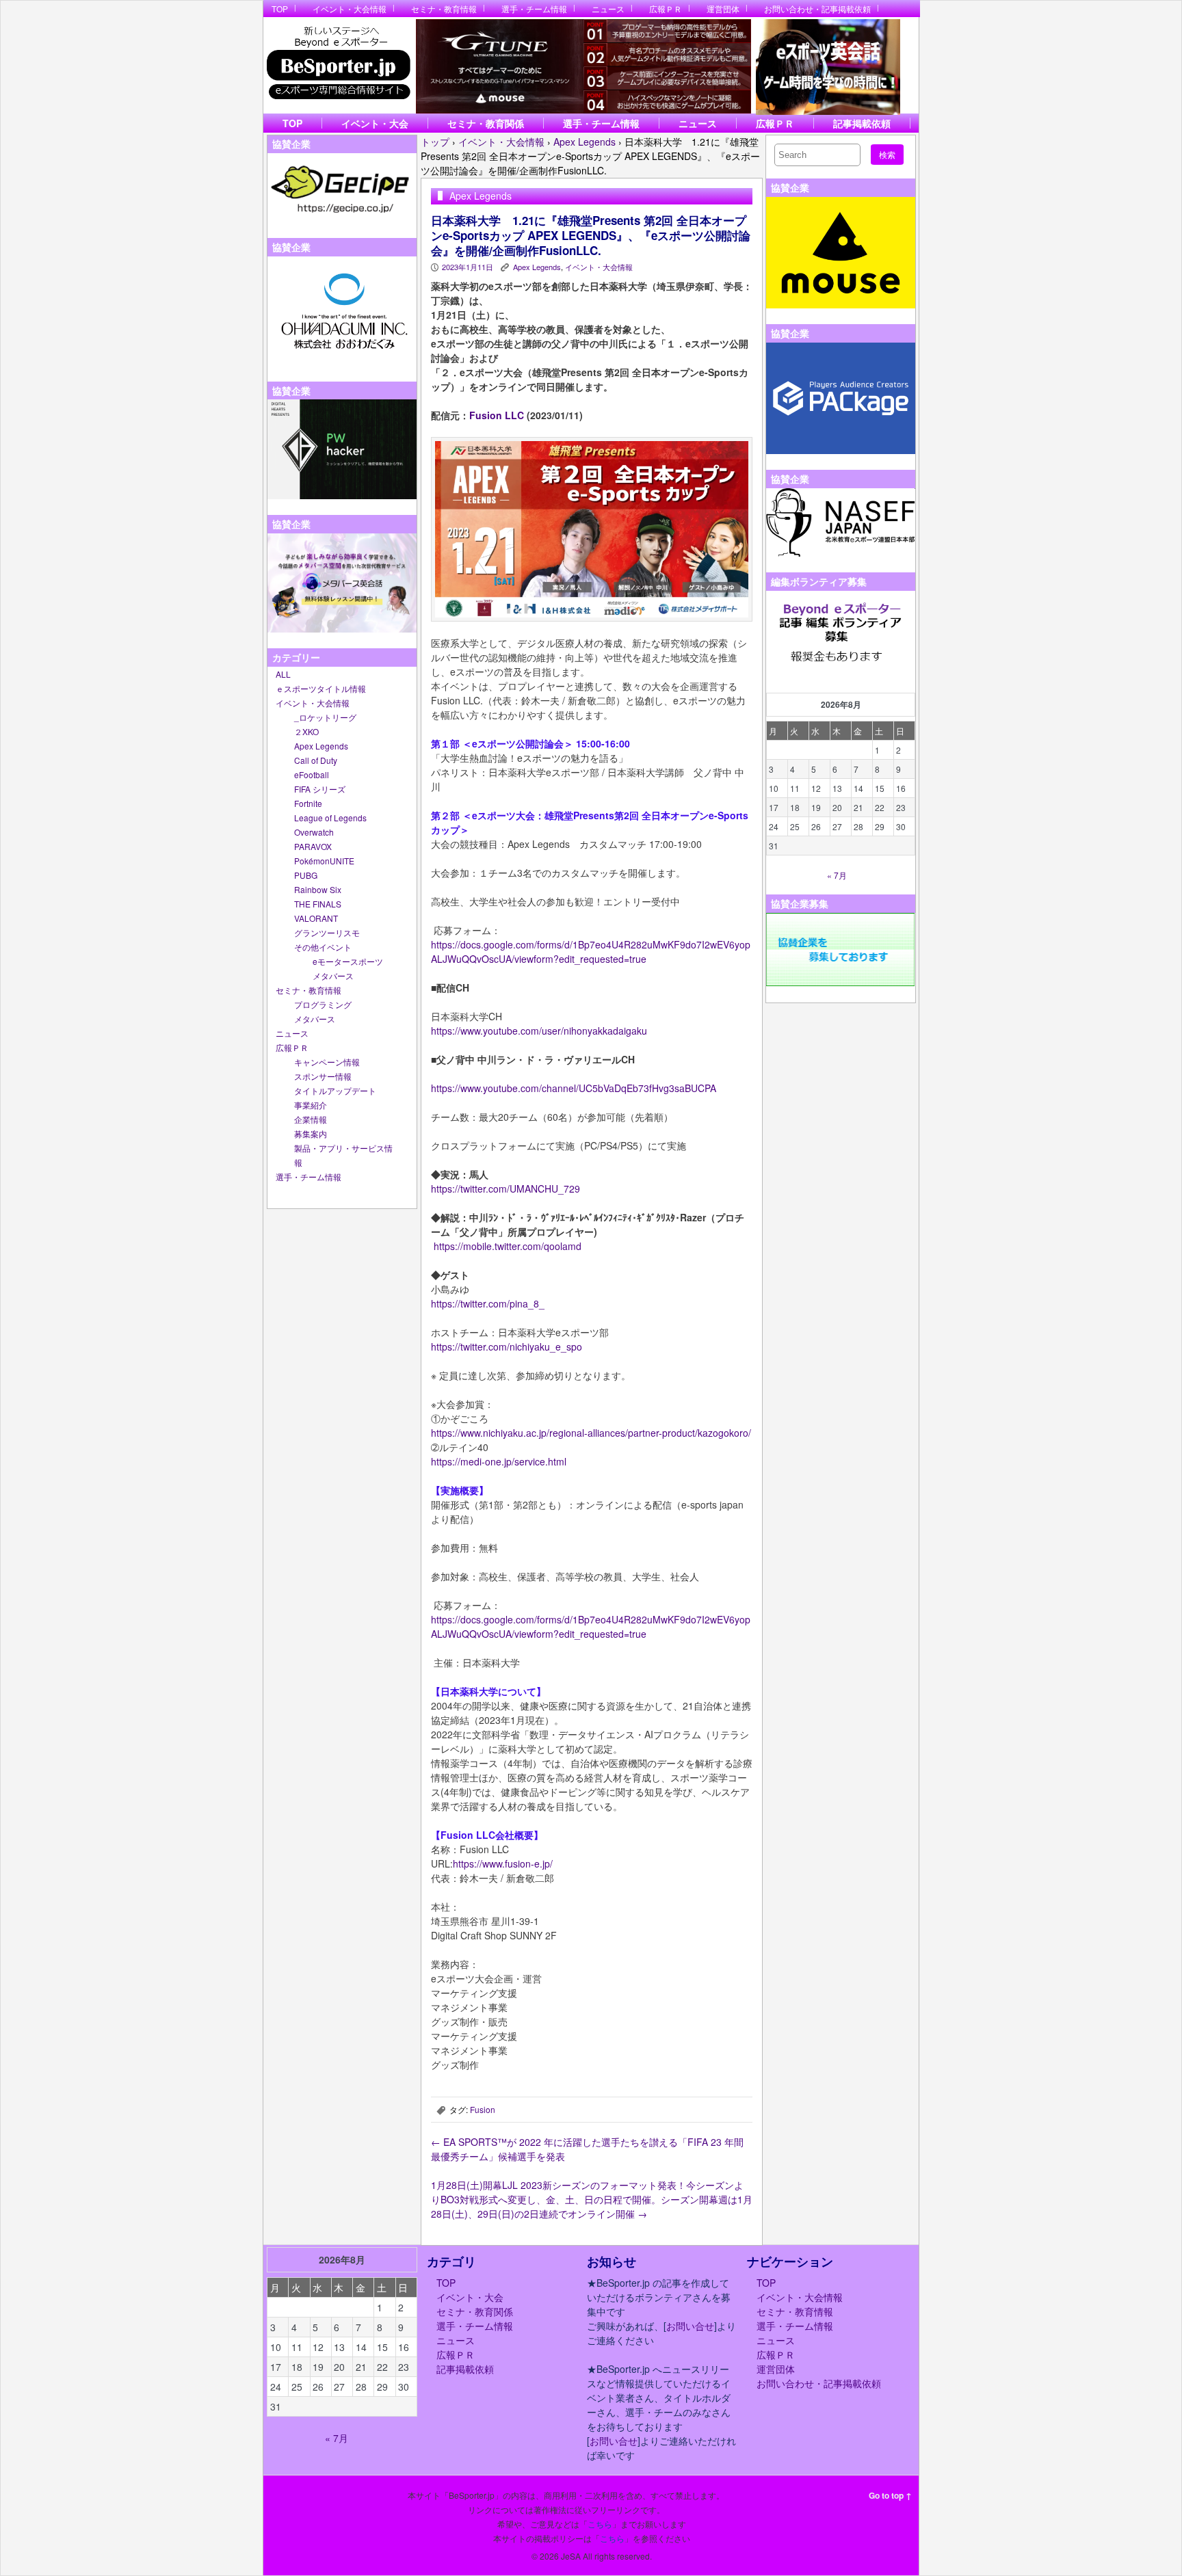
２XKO (306, 731)
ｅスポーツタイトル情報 (321, 688)
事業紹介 (311, 1105)
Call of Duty (316, 760)
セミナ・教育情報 (444, 9)
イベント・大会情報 (350, 9)
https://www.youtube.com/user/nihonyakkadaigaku (539, 1031)
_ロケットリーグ (325, 717)
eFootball (312, 774)
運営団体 (723, 9)
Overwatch (314, 832)
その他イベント (323, 947)
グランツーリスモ (327, 932)
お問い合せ (690, 2326)
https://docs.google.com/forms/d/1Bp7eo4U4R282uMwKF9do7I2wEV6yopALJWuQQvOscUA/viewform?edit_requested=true (591, 952)
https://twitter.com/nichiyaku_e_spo (507, 1346)
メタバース (333, 975)
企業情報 (311, 1119)
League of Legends (330, 818)
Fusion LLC (497, 415)
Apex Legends (321, 746)
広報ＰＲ (666, 9)
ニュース (608, 9)
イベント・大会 (375, 123)
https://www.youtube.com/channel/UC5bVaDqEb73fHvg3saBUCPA (574, 1088)
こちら (600, 2524)
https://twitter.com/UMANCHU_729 (505, 1189)
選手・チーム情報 (534, 9)
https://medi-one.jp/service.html (499, 1461)
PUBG (306, 875)
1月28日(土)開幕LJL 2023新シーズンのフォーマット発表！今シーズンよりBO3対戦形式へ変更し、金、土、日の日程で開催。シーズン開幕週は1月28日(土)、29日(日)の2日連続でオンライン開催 (592, 2199)
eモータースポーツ (348, 961)
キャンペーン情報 (327, 1062)
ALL (283, 674)
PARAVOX (313, 846)
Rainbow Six (318, 889)
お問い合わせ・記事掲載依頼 (817, 9)
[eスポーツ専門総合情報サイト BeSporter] (338, 67)
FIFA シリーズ (320, 789)
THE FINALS (318, 904)
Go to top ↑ (890, 2495)
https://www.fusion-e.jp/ (503, 1863)
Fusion (483, 2109)
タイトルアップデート (335, 1090)
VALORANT (316, 918)
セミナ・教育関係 (486, 123)
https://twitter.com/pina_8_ (488, 1303)
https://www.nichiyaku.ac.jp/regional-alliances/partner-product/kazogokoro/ (591, 1433)
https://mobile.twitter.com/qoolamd (508, 1246)
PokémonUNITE (324, 861)
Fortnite (308, 803)
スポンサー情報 (323, 1076)
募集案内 (311, 1133)
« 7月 (837, 875)
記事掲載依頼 (862, 123)
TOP (280, 9)
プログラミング (323, 1004)
